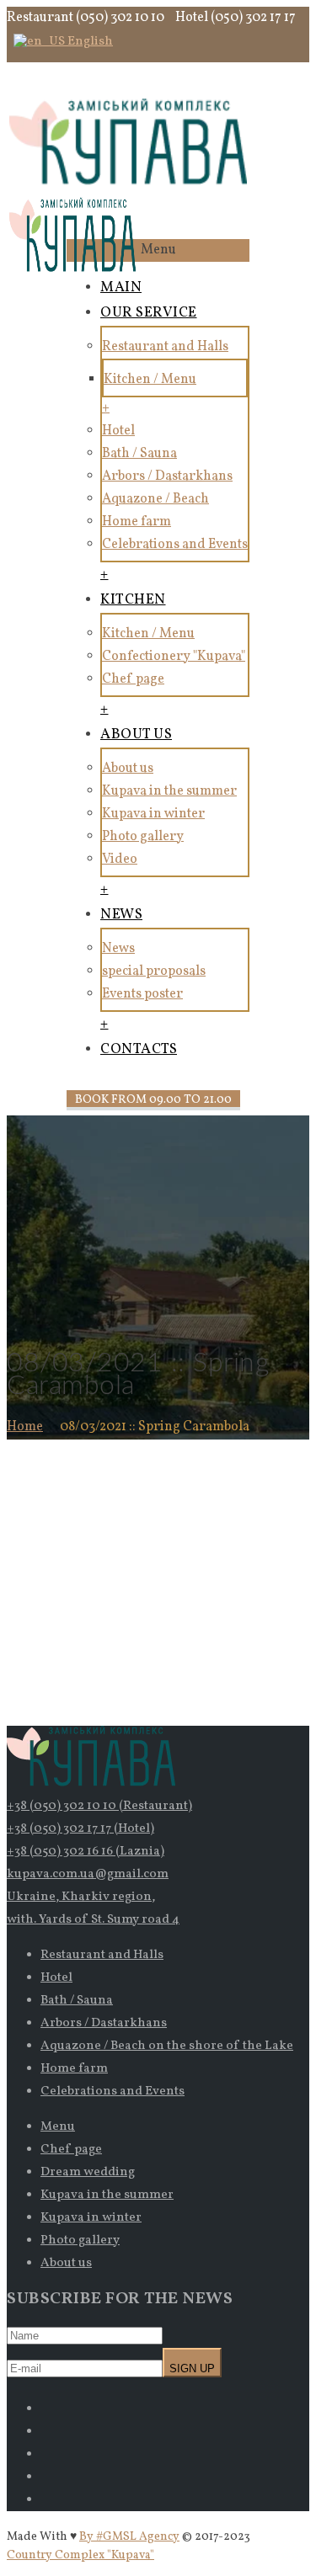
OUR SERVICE (149, 313)
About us (128, 769)
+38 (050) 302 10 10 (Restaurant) (99, 1806)
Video (120, 860)
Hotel (118, 431)
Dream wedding (88, 2172)
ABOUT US (136, 734)
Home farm (137, 522)
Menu (58, 2127)
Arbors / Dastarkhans (167, 476)
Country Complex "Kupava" (80, 2555)
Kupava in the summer (169, 791)
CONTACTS (139, 1049)
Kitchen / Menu (150, 380)
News (118, 949)
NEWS (121, 915)
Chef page (133, 679)
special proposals (154, 971)
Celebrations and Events (175, 545)
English (89, 42)
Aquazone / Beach (155, 499)
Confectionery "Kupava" (174, 657)
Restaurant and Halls (165, 347)
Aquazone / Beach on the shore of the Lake (167, 2046)
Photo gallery (143, 837)
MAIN (121, 287)
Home (25, 1427)
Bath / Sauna (139, 454)
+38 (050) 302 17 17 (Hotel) (80, 1829)
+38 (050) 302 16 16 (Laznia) (86, 1852)
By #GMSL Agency (129, 2537)
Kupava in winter (153, 814)
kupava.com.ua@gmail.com (88, 1874)
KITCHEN (133, 600)
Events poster (142, 994)
